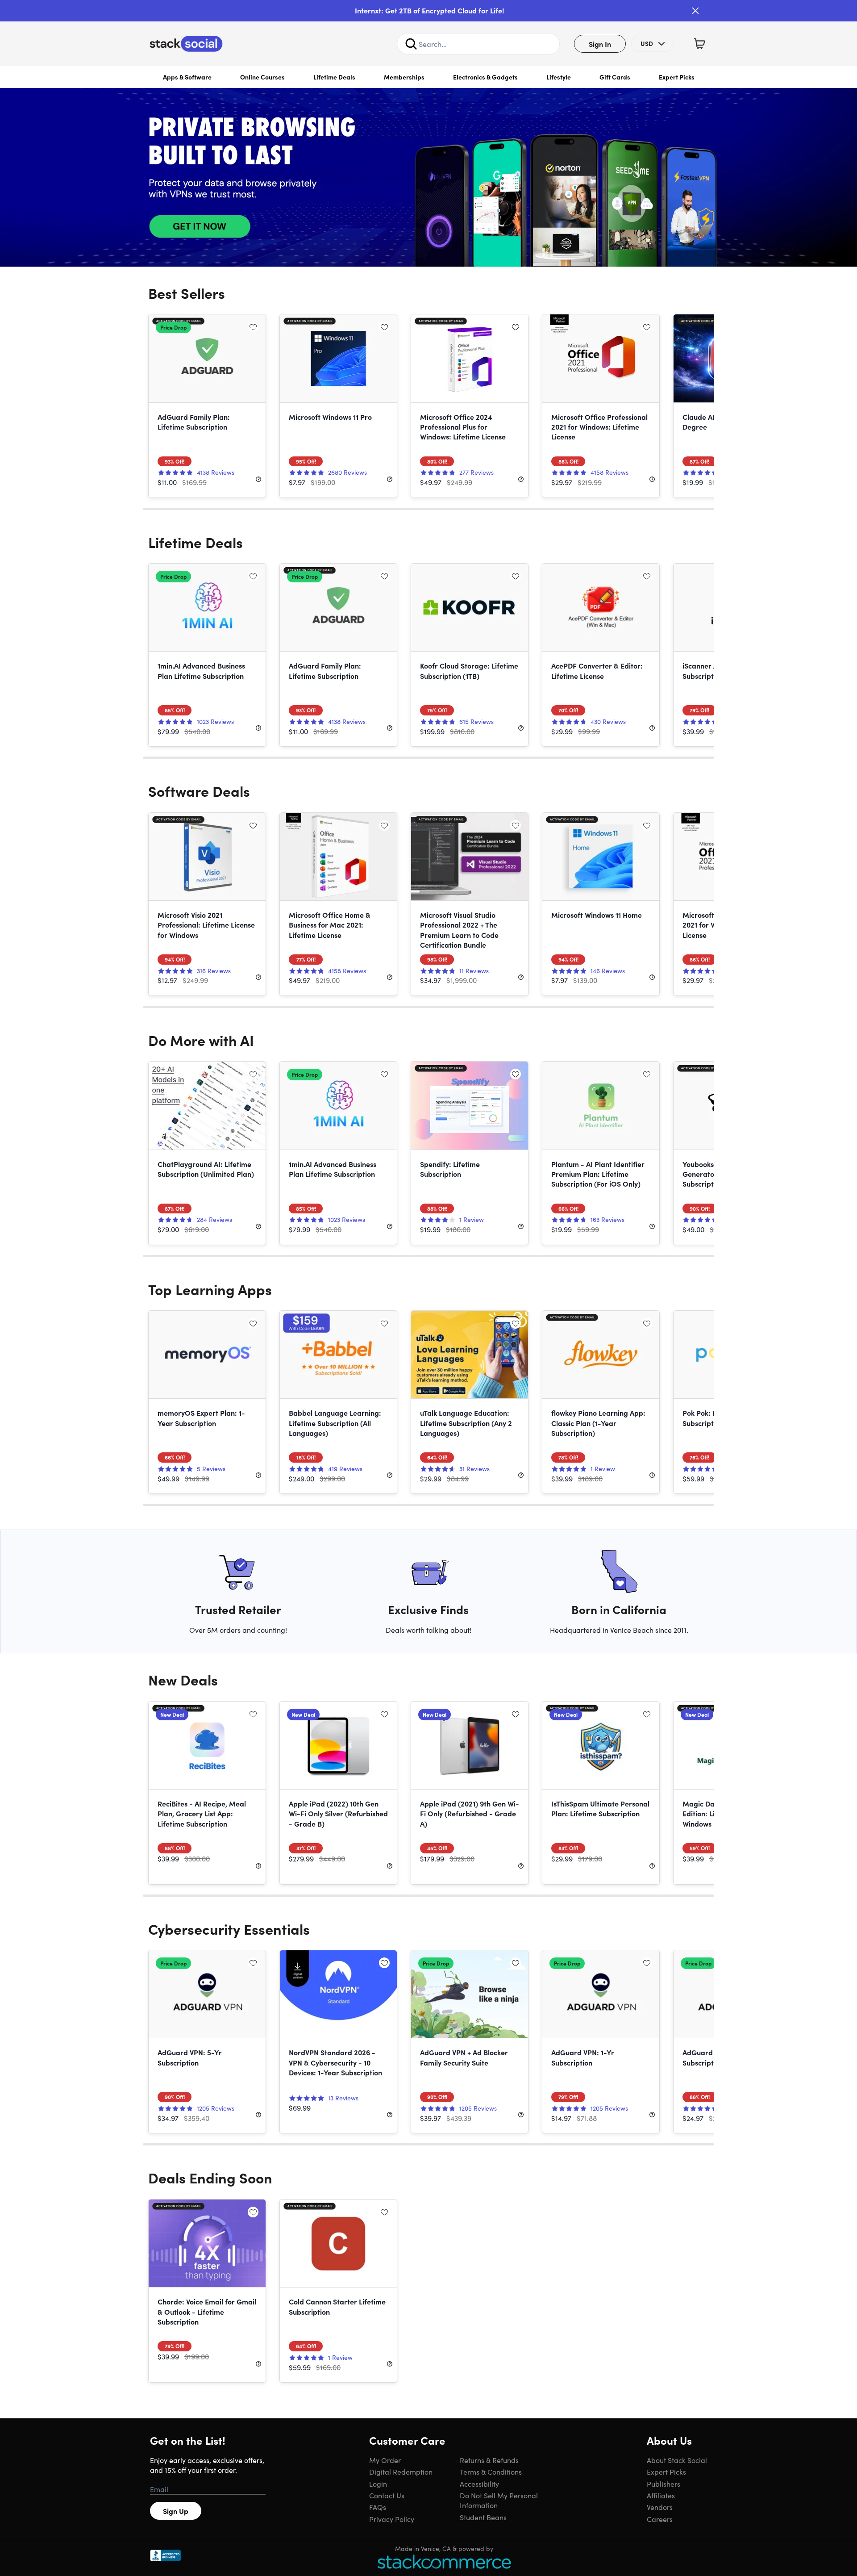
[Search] (411, 44)
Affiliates (661, 2495)
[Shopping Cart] (699, 44)
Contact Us (387, 2495)
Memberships (404, 77)
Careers (660, 2519)
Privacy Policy (392, 2519)
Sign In (600, 44)
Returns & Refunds (489, 2460)
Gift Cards (615, 77)
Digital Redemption (401, 2471)
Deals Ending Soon (210, 2177)
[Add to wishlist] (253, 327)
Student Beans (483, 2517)
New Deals (183, 1679)
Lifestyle (559, 77)
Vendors (660, 2507)
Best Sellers (187, 293)
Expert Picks (677, 77)
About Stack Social (677, 2460)
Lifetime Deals (334, 77)
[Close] (695, 11)
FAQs (378, 2507)
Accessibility (479, 2484)
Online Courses (262, 77)
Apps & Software (187, 77)
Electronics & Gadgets (485, 77)
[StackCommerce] (444, 2561)
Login (378, 2484)
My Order (385, 2460)
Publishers (664, 2484)
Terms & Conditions (491, 2471)
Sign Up (176, 2511)
